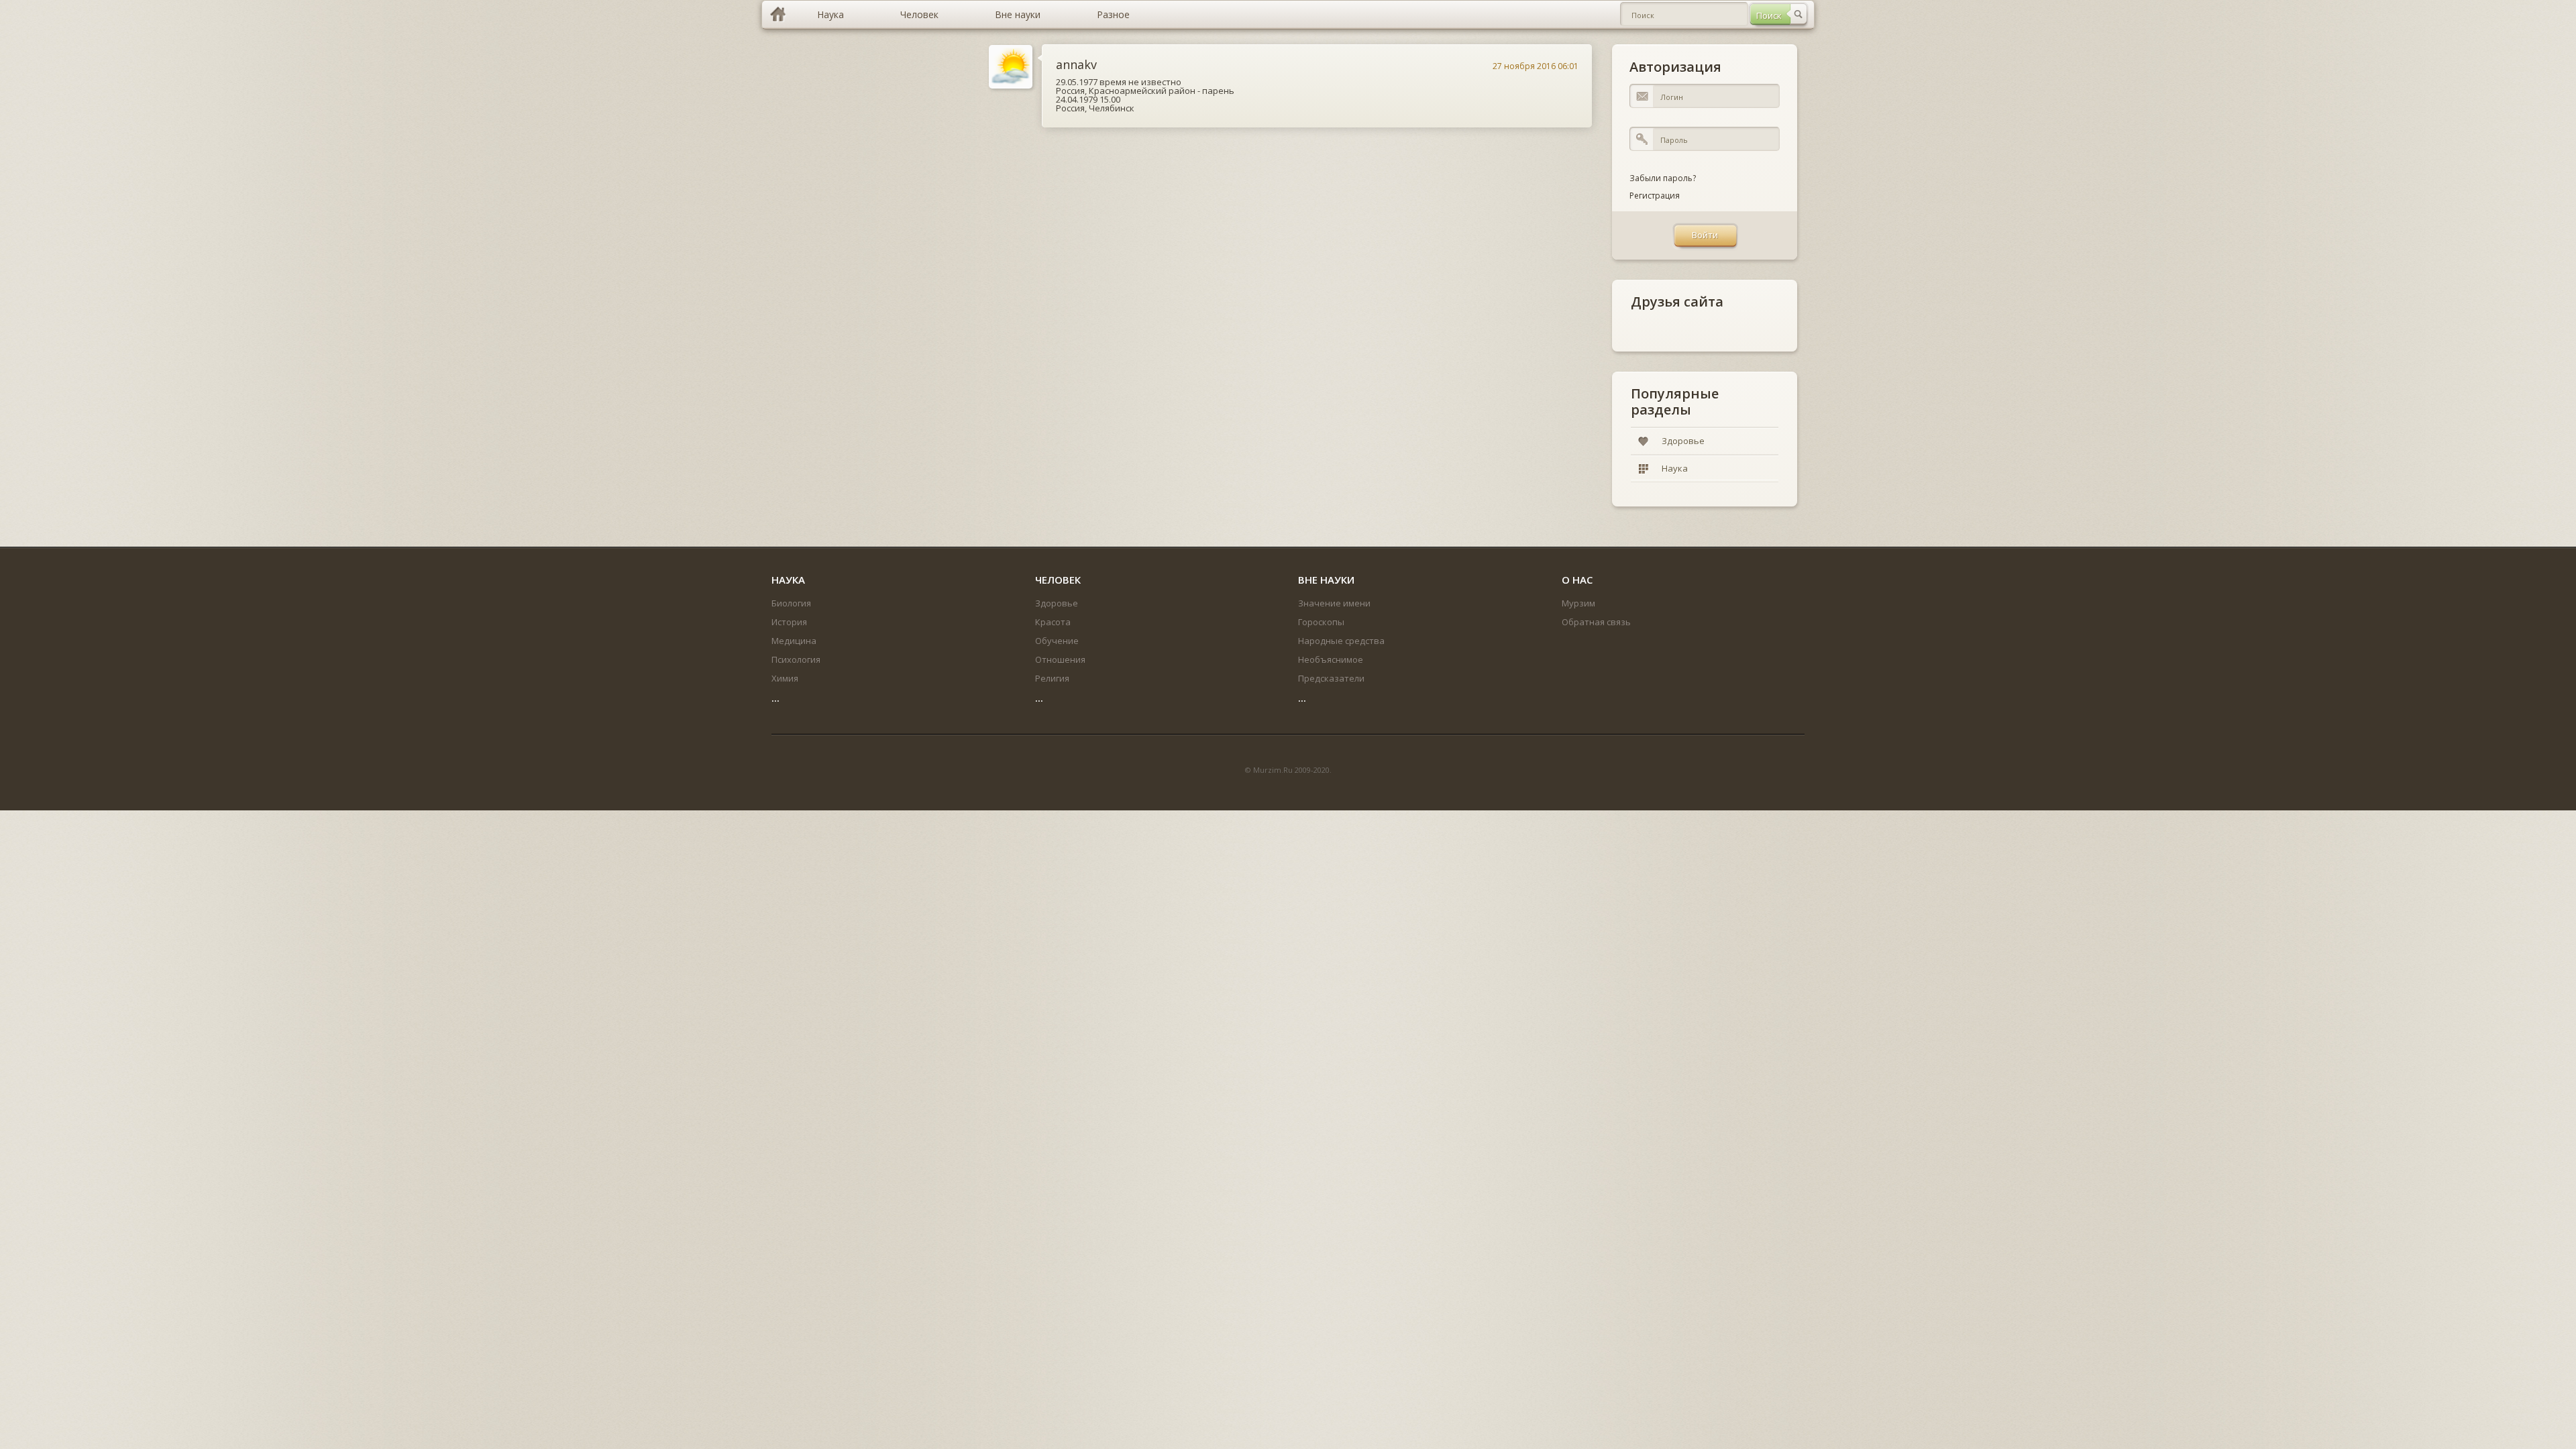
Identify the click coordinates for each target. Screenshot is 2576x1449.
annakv (1076, 64)
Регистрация (1655, 196)
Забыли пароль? (1663, 178)
